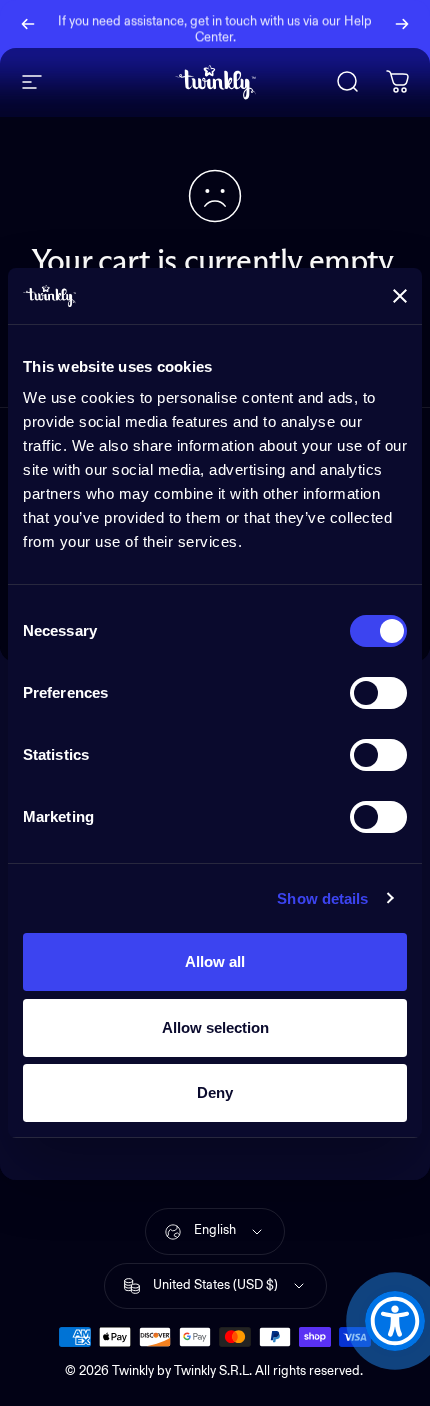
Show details (322, 898)
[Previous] (28, 24)
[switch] (378, 693)
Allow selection (215, 1027)
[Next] (402, 24)
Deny (215, 1092)
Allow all (215, 961)
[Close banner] (400, 296)
